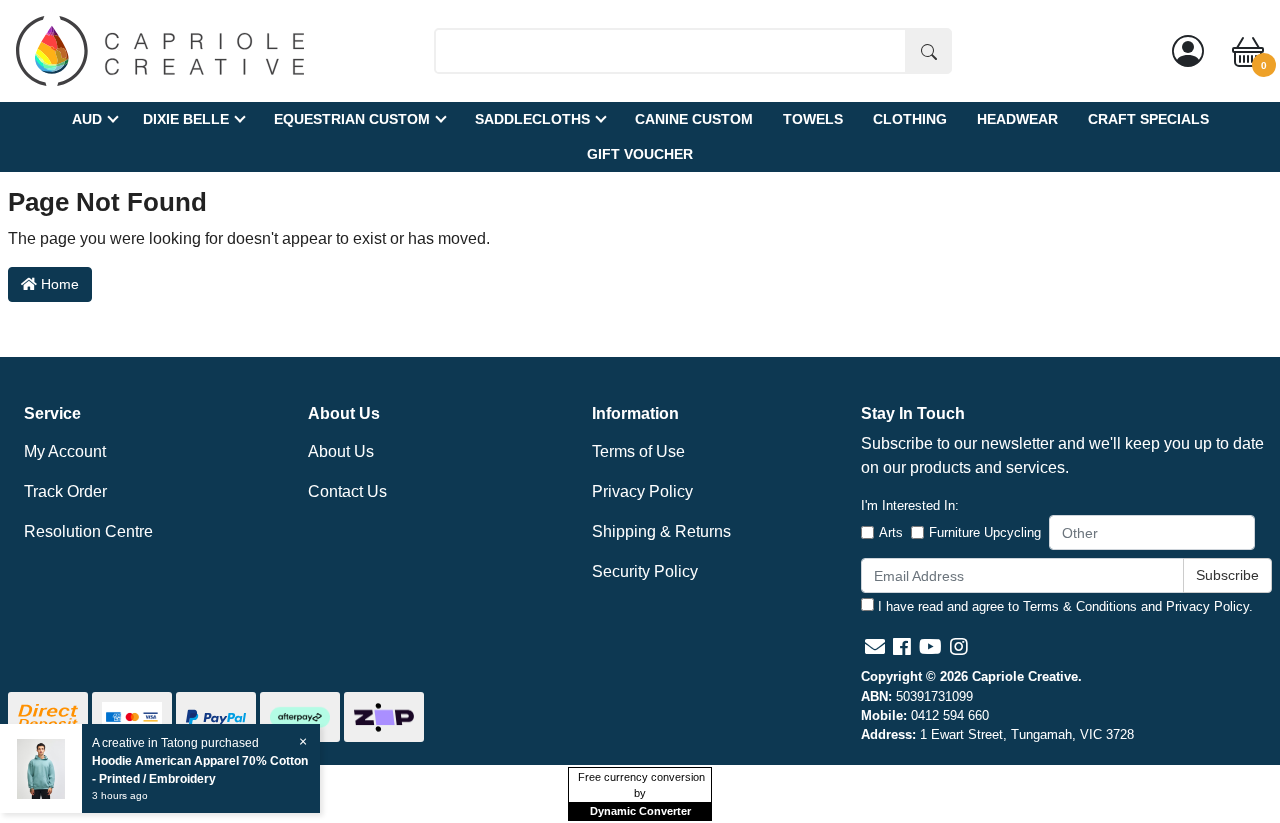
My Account (65, 451)
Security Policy (645, 571)
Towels (813, 119)
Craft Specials (1148, 119)
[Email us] (875, 647)
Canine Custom (694, 119)
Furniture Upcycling (985, 532)
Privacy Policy (642, 491)
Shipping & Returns (661, 531)
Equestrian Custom (352, 119)
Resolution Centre (88, 531)
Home (58, 284)
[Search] (929, 51)
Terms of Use (638, 451)
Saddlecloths (532, 119)
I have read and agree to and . (1063, 606)
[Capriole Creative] (160, 49)
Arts (891, 532)
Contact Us (347, 491)
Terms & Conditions (1080, 606)
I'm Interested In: (910, 505)
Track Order (65, 491)
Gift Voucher (640, 154)
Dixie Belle (186, 119)
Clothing (910, 119)
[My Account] (1188, 51)
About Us (341, 451)
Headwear (1017, 119)
